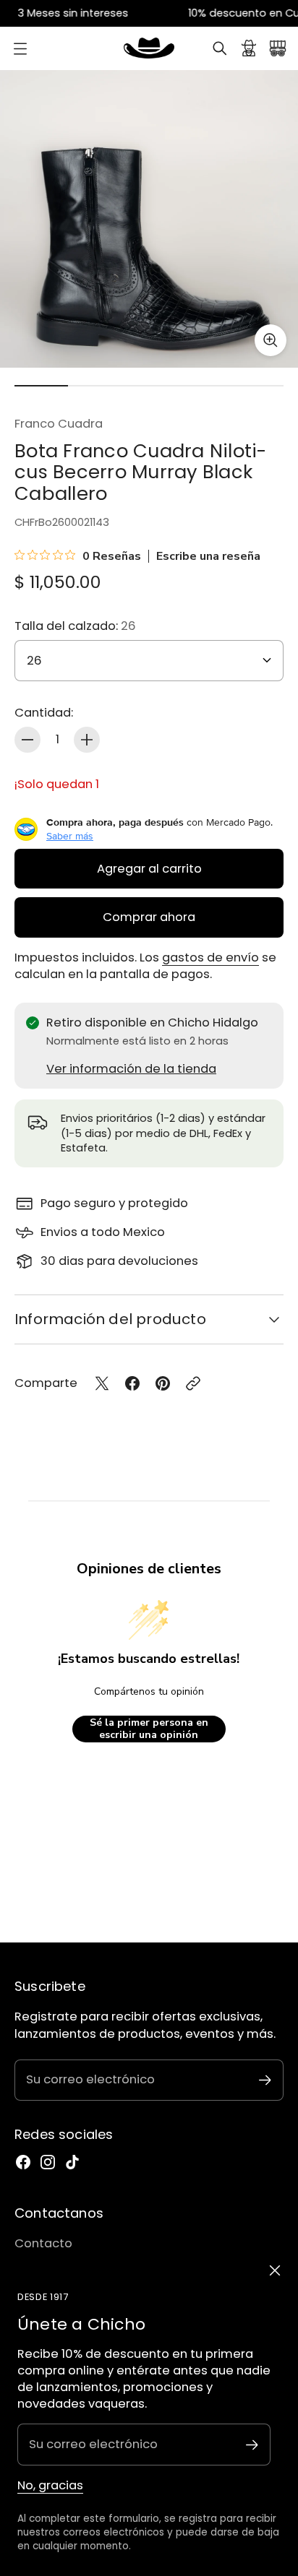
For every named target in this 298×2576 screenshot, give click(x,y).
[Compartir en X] (102, 1383)
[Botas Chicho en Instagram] (48, 2162)
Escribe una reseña (208, 556)
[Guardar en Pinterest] (163, 1383)
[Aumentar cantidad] (87, 740)
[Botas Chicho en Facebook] (23, 2162)
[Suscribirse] (252, 2445)
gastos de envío (210, 958)
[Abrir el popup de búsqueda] (220, 48)
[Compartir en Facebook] (132, 1383)
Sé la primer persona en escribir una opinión (149, 1729)
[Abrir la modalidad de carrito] (278, 48)
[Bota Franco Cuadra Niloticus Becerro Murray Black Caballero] (149, 219)
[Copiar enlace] (193, 1383)
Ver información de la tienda (131, 1069)
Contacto (43, 2243)
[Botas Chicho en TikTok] (72, 2162)
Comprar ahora (149, 917)
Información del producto (110, 1319)
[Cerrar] (275, 2270)
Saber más (70, 836)
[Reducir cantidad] (27, 740)
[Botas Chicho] (149, 48)
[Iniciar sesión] (249, 48)
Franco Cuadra (59, 424)
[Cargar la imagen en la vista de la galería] (271, 340)
